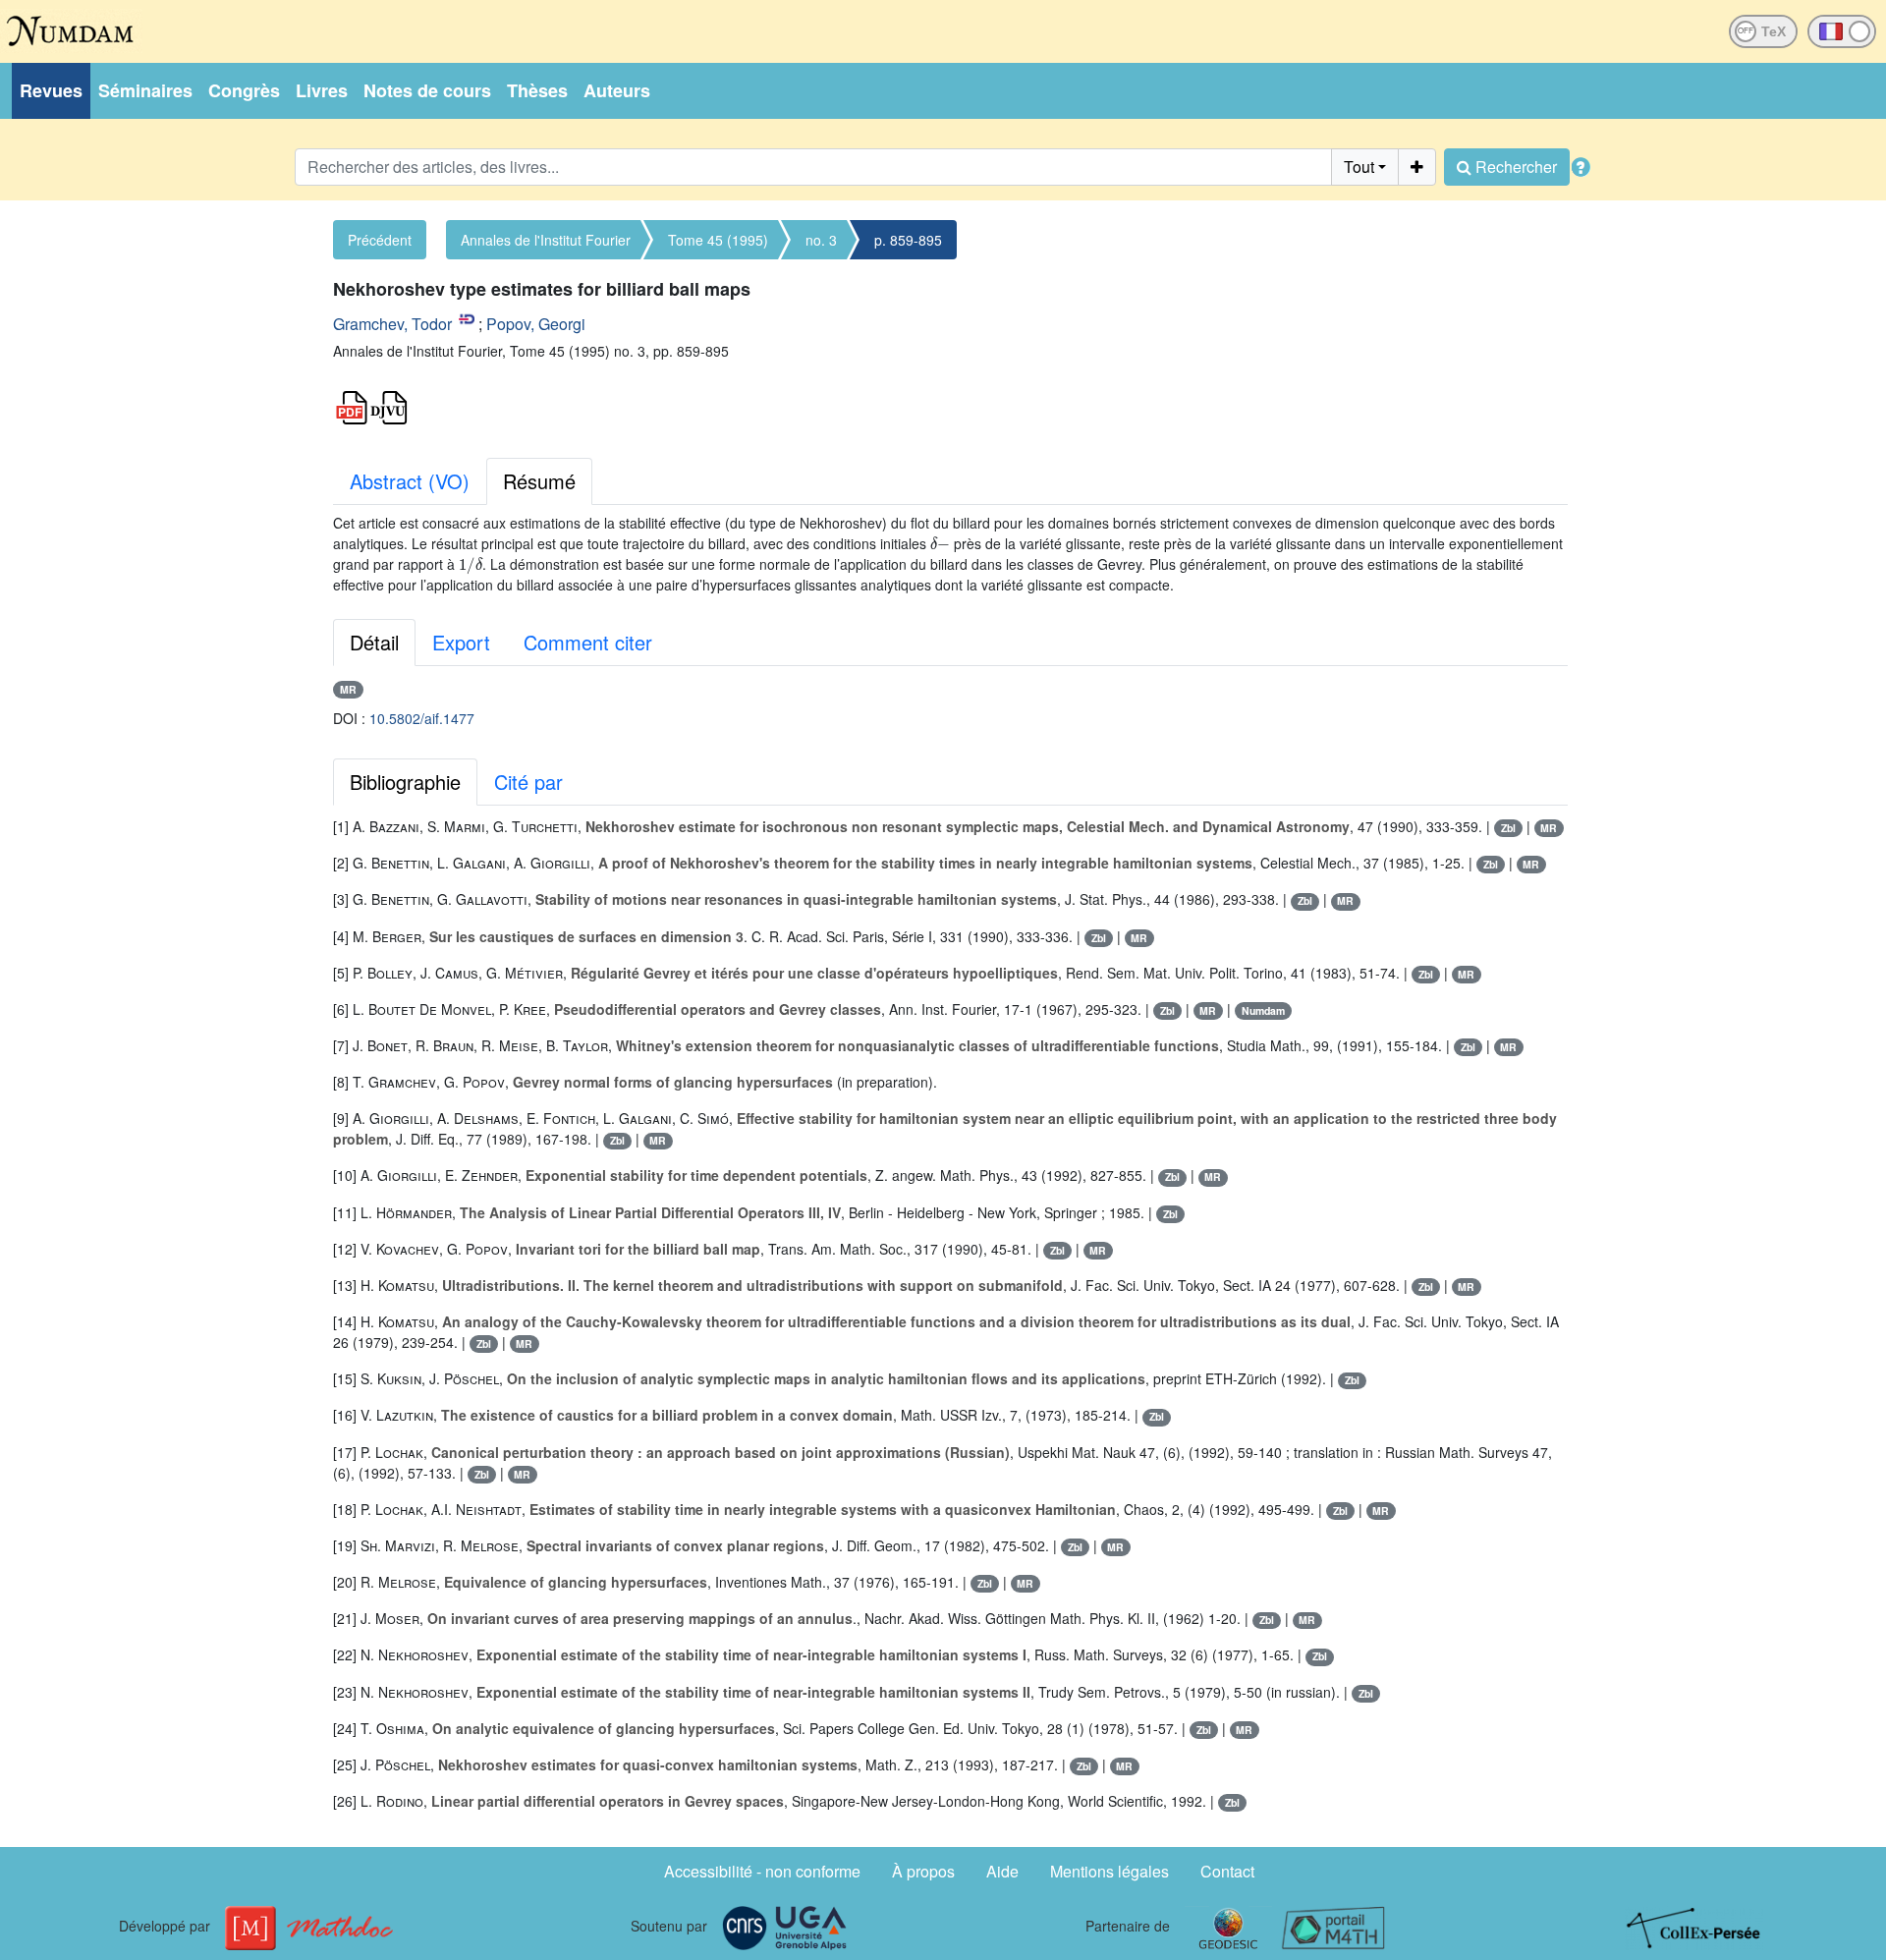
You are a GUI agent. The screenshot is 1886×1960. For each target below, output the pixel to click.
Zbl (1508, 828)
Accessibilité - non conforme (762, 1871)
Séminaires (145, 90)
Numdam (1263, 1010)
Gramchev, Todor (392, 324)
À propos (923, 1871)
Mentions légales (1109, 1871)
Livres (322, 90)
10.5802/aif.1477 (422, 718)
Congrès (244, 90)
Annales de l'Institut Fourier (546, 240)
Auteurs (617, 90)
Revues (51, 90)
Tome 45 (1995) (718, 240)
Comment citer (588, 642)
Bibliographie (405, 782)
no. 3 (821, 240)
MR (348, 689)
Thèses (537, 90)
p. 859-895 (908, 240)
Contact (1227, 1871)
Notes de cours (427, 90)
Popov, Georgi (536, 324)
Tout (1359, 167)
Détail (374, 642)
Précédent (380, 240)
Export (461, 642)
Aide (1002, 1871)
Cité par (528, 782)
